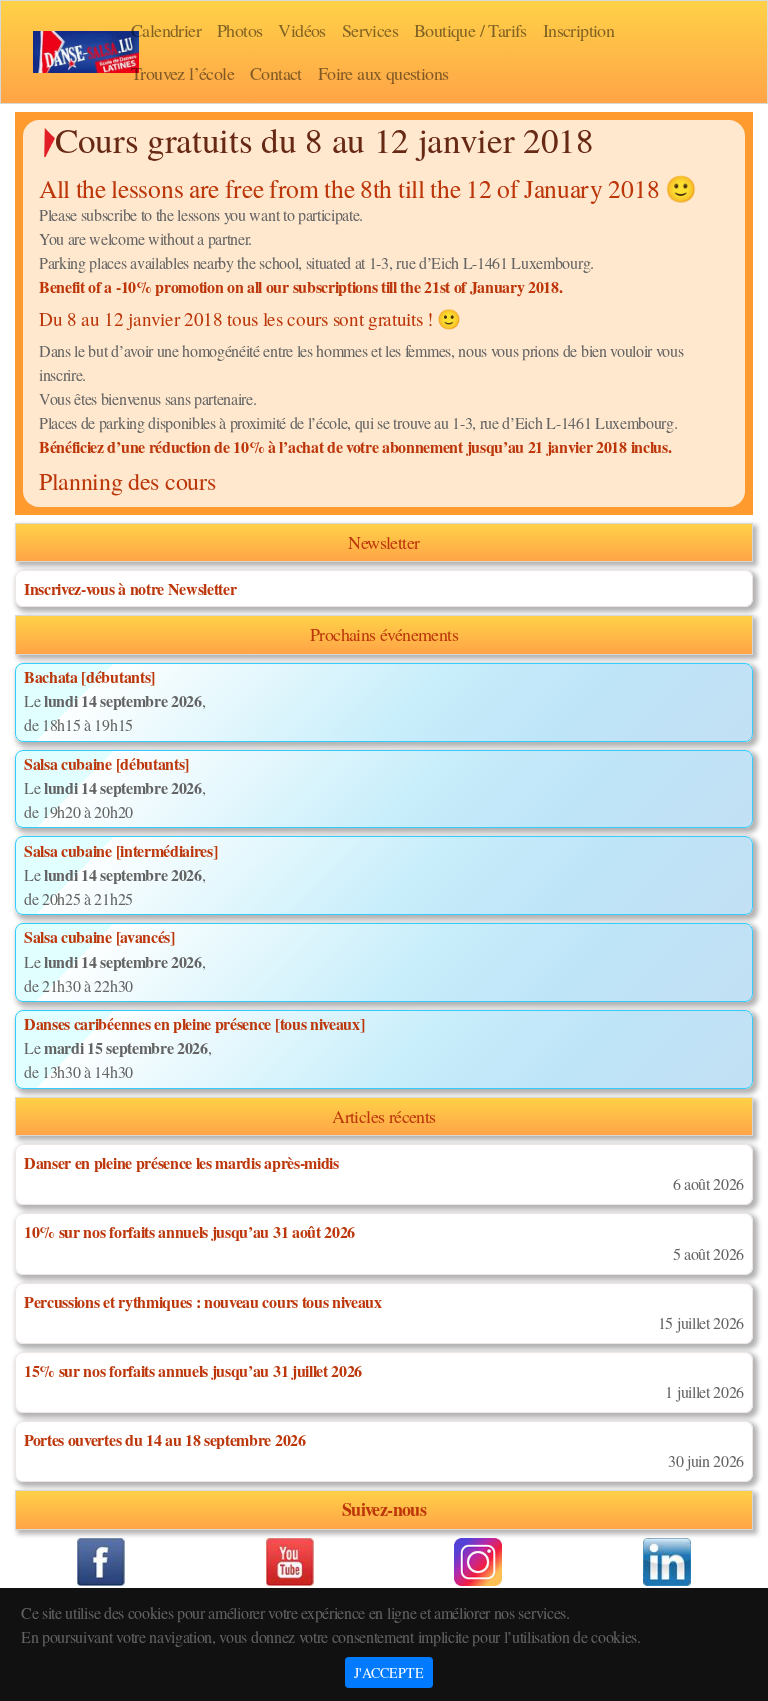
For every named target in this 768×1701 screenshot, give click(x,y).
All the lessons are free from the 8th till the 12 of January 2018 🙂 (368, 188)
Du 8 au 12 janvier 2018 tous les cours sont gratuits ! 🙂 (250, 318)
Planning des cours (127, 481)
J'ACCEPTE (389, 1672)
